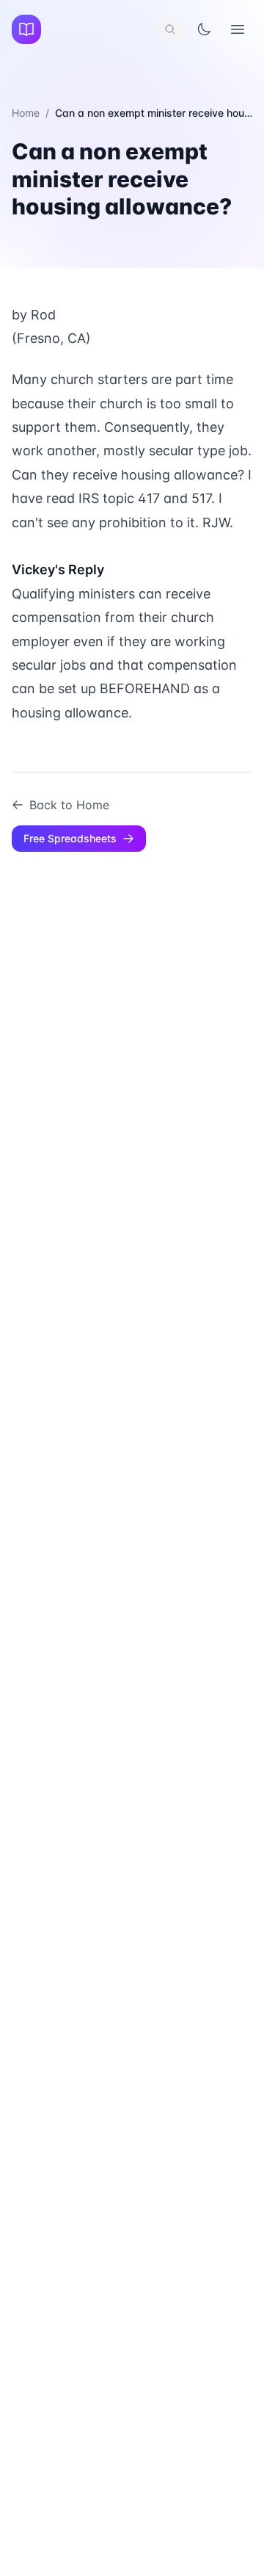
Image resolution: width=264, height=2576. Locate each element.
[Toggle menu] (238, 29)
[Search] (170, 29)
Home (26, 113)
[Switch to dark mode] (204, 29)
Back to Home (69, 805)
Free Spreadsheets (70, 838)
